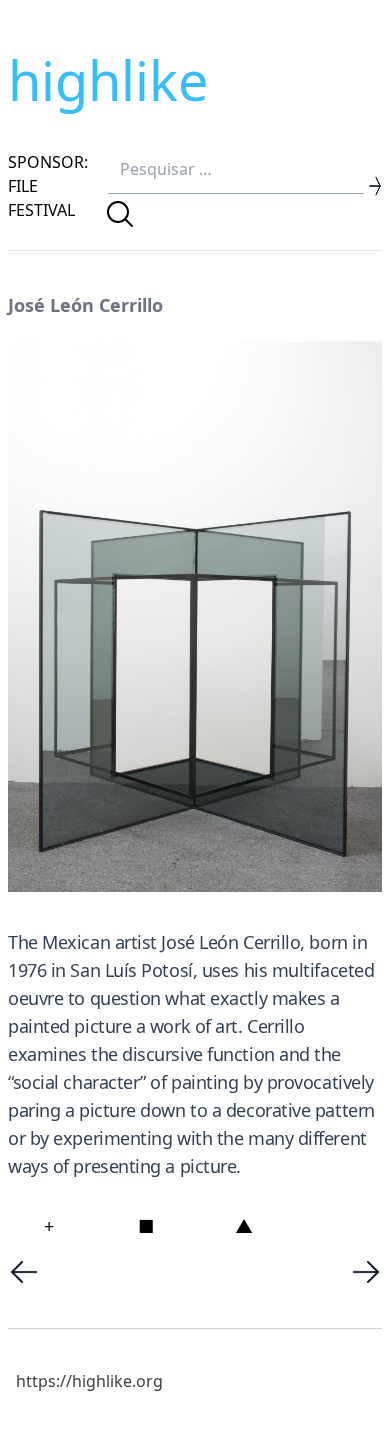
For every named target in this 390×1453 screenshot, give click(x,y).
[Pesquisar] (120, 214)
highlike (108, 80)
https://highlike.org (89, 1381)
